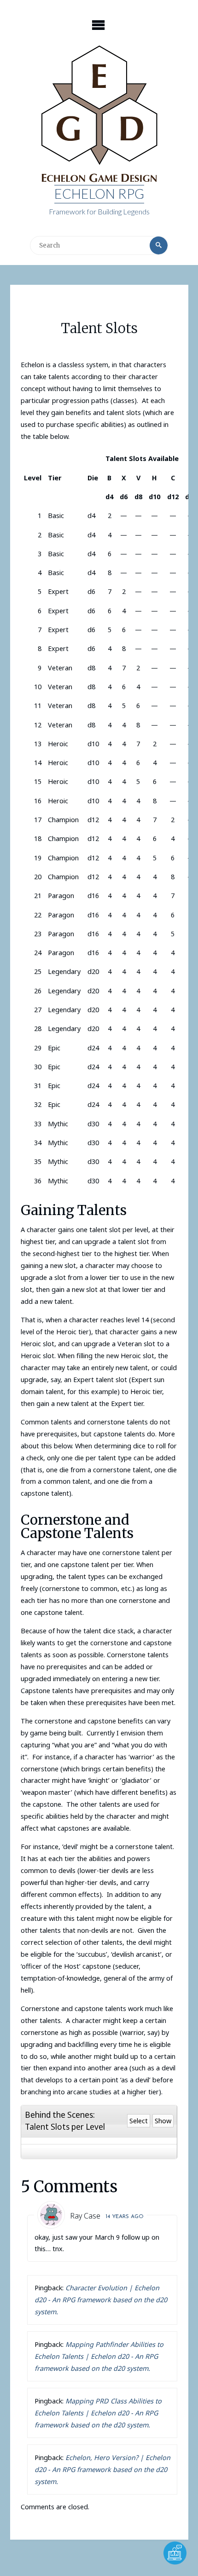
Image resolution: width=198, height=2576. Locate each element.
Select (139, 2121)
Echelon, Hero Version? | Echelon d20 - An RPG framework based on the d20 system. (102, 2469)
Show (163, 2121)
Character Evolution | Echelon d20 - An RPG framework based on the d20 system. (101, 2300)
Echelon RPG (99, 194)
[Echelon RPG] (99, 115)
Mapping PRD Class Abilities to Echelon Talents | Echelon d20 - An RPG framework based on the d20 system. (98, 2413)
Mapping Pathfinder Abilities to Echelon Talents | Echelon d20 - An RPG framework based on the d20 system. (99, 2356)
